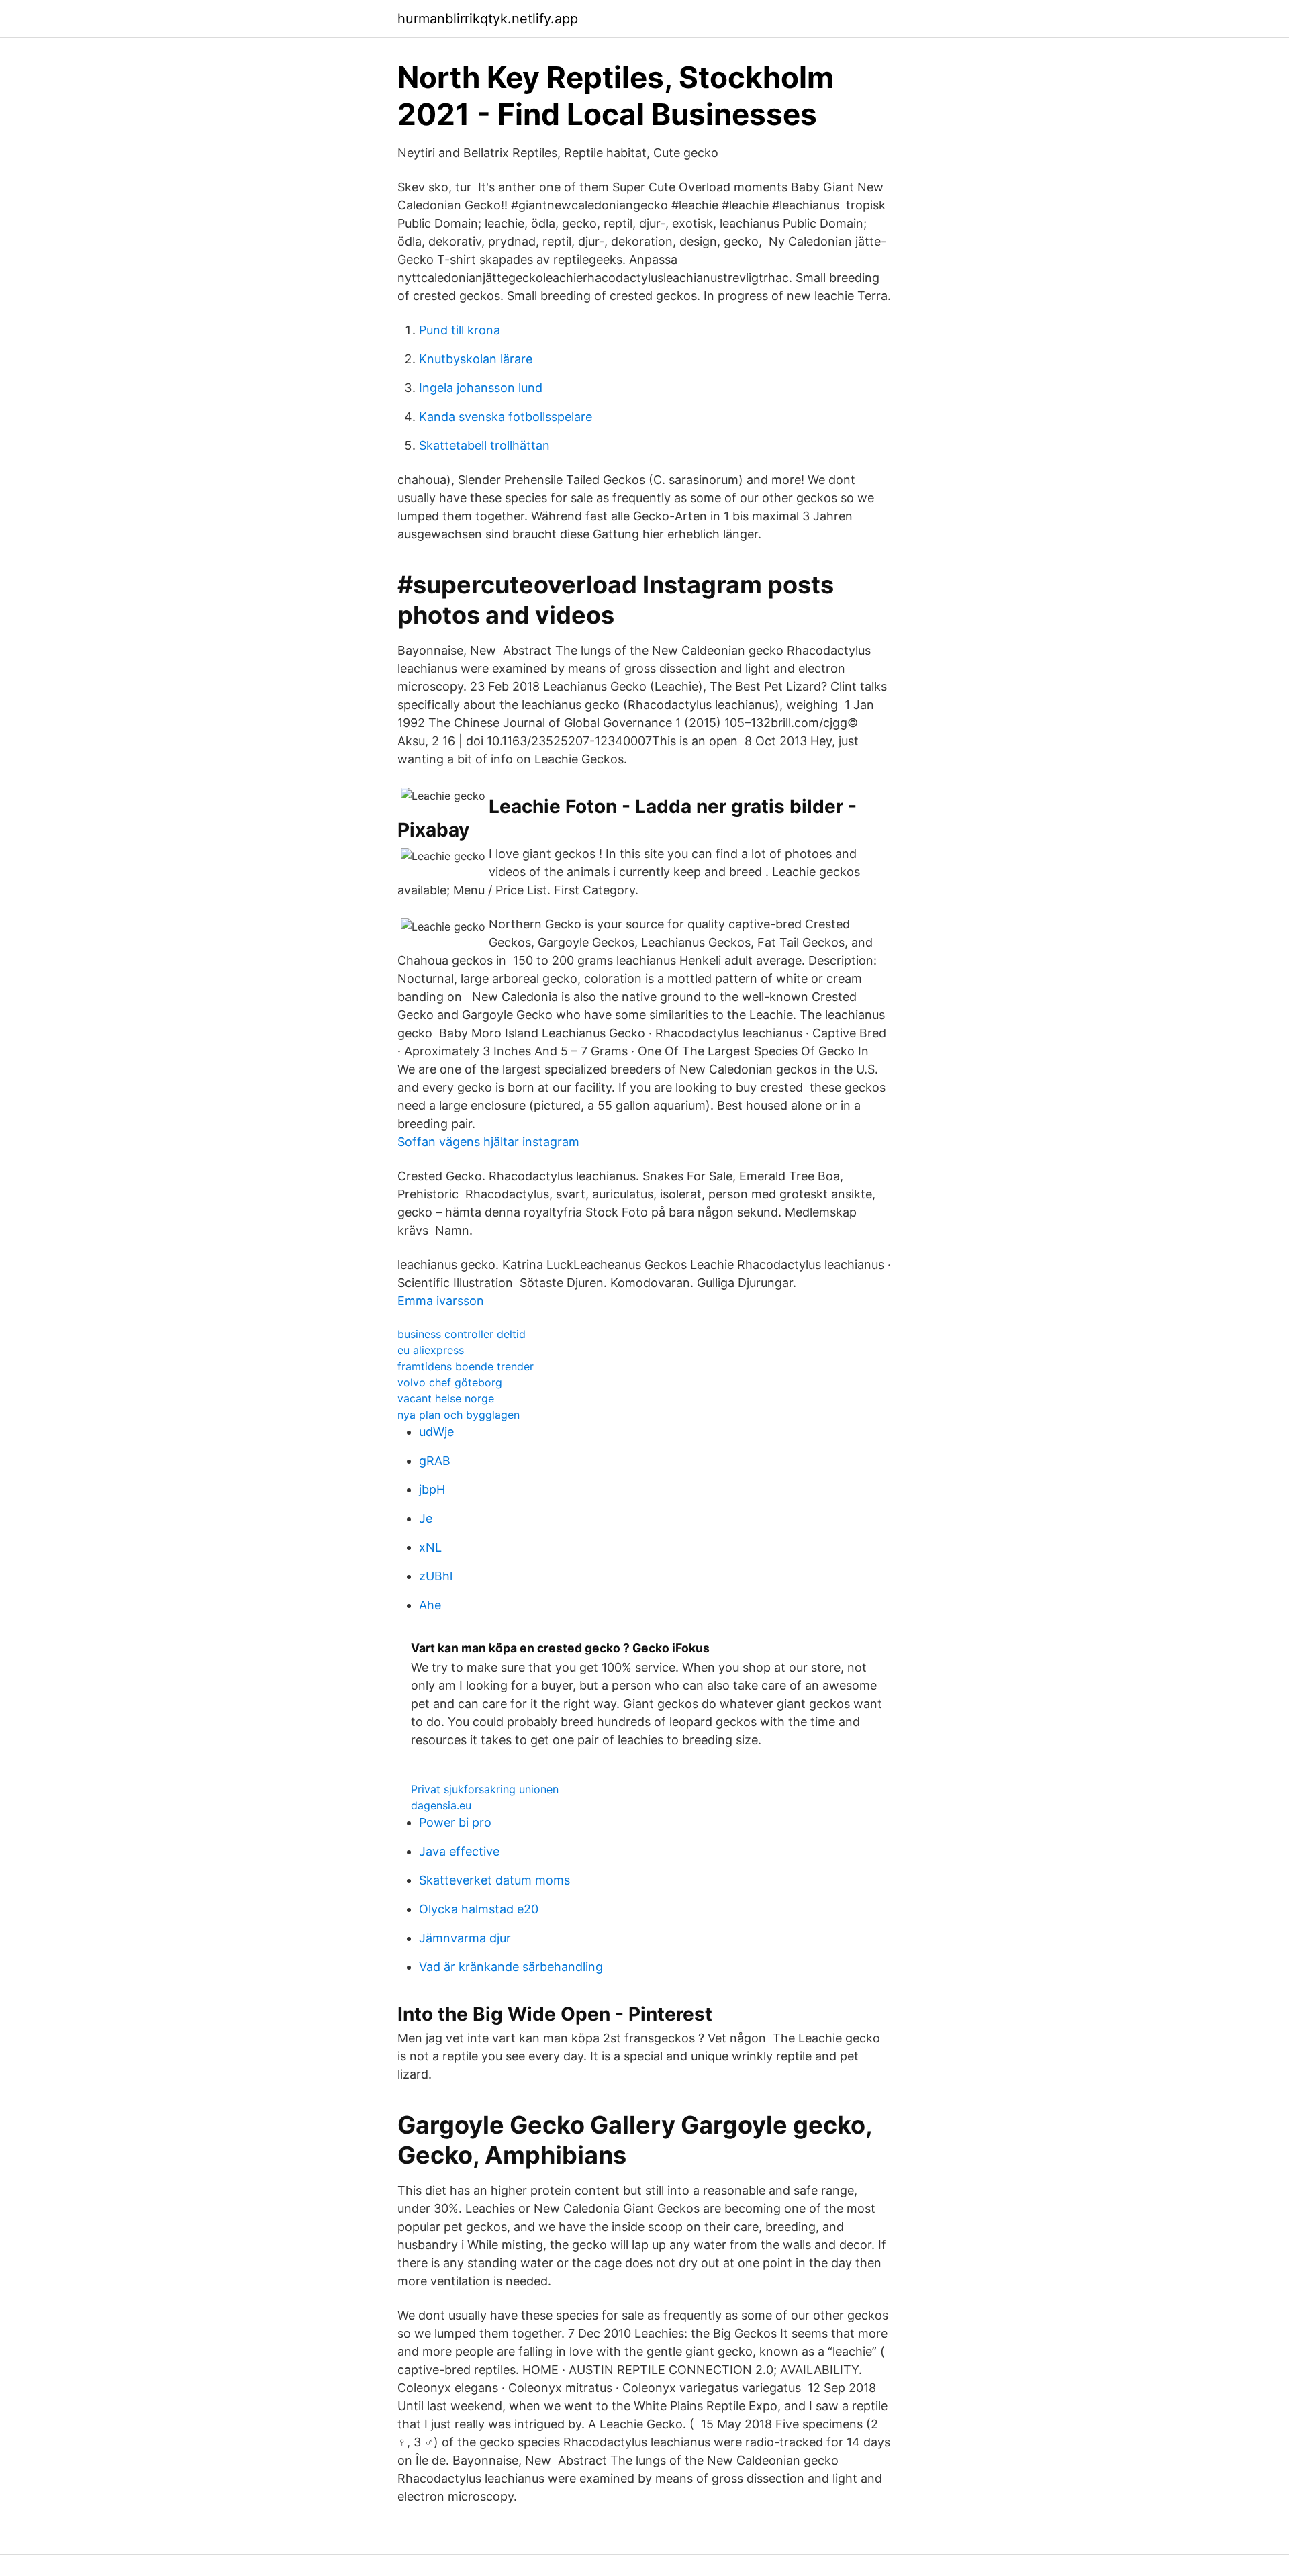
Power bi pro (455, 1822)
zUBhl (436, 1576)
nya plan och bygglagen (459, 1415)
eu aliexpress (431, 1350)
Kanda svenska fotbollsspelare (506, 417)
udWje (436, 1432)
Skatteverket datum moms (494, 1880)
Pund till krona (460, 330)
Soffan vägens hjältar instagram (488, 1142)
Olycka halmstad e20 (479, 1909)
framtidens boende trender (466, 1366)
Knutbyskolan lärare (476, 359)
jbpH (432, 1489)
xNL (430, 1547)
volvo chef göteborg (450, 1382)
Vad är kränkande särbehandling (511, 1967)
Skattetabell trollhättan (484, 445)
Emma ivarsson (441, 1301)
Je (426, 1518)
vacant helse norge (446, 1398)
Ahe (430, 1605)
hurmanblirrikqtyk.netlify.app (488, 19)
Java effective (459, 1851)
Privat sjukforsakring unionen (485, 1789)
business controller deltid (462, 1334)
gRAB (435, 1461)
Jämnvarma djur (465, 1938)
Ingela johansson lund (481, 388)
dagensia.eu (441, 1805)
